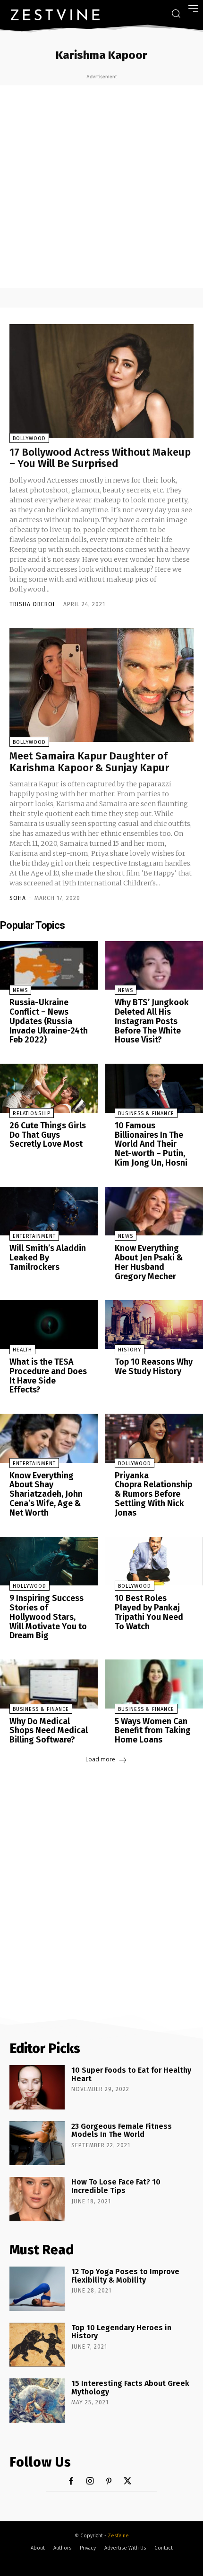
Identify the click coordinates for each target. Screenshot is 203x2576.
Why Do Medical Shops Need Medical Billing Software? (49, 1731)
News (20, 990)
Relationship (32, 1113)
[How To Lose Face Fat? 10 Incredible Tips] (37, 2199)
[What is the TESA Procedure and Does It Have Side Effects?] (49, 1325)
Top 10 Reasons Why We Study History (154, 1367)
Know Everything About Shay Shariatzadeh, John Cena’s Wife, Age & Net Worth (46, 1494)
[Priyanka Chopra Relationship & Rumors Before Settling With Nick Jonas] (154, 1438)
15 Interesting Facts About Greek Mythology (130, 2388)
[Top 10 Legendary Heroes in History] (37, 2345)
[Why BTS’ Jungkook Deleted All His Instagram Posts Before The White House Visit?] (154, 966)
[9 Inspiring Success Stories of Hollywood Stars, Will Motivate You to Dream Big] (49, 1561)
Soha (18, 898)
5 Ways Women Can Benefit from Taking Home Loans (153, 1731)
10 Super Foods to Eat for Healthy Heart (131, 2074)
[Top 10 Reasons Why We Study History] (154, 1325)
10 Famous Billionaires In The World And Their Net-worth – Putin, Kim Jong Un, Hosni (151, 1144)
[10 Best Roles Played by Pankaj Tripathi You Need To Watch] (154, 1561)
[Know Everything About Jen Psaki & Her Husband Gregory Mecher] (154, 1211)
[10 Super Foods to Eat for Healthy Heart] (37, 2087)
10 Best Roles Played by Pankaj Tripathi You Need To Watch (149, 1612)
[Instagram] (90, 2481)
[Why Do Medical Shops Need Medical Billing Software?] (49, 1684)
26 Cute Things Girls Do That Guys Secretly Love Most (48, 1135)
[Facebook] (71, 2481)
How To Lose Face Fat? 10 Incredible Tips (116, 2186)
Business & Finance (146, 1113)
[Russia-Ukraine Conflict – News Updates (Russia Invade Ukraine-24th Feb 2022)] (49, 966)
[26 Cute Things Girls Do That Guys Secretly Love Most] (49, 1088)
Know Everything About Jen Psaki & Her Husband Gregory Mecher (149, 1262)
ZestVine (118, 2536)
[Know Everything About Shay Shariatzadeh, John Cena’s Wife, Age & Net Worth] (49, 1438)
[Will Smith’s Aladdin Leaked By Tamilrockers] (49, 1211)
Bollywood (29, 438)
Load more (100, 1759)
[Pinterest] (109, 2481)
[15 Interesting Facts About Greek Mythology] (37, 2401)
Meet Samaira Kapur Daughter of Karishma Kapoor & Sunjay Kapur (89, 762)
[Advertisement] (101, 187)
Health (22, 1350)
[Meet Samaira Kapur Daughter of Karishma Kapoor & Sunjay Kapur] (101, 685)
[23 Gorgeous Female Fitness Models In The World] (37, 2143)
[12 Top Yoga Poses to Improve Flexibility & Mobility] (37, 2289)
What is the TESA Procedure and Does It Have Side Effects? (48, 1376)
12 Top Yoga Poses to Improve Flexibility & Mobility (125, 2276)
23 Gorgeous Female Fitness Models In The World (122, 2130)
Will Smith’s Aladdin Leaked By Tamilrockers (48, 1258)
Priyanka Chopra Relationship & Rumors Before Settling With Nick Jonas (153, 1494)
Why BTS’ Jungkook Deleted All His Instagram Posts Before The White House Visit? (152, 1021)
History (130, 1350)
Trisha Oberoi (32, 604)
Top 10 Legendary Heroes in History (121, 2332)
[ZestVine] (55, 15)
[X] (128, 2481)
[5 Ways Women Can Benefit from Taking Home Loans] (154, 1684)
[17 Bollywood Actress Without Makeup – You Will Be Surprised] (101, 381)
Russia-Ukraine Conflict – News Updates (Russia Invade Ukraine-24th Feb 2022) (49, 1021)
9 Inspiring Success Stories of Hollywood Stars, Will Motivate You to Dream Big (48, 1617)
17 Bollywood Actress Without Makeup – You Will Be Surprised (100, 458)
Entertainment (34, 1236)
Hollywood (30, 1586)
